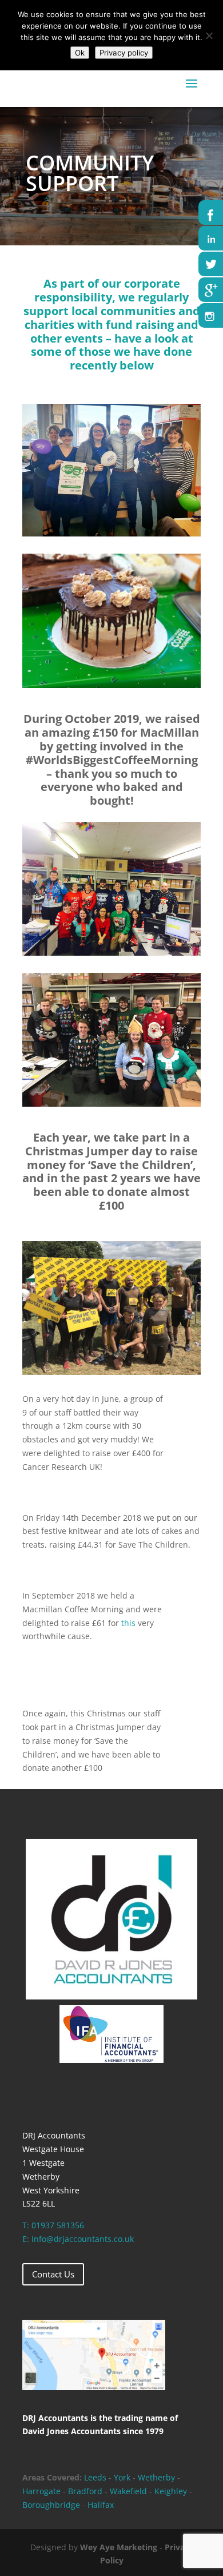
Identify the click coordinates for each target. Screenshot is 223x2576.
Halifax (101, 2505)
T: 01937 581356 (53, 2225)
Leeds (95, 2477)
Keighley (171, 2491)
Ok (80, 53)
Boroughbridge (51, 2505)
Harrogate (41, 2491)
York (122, 2477)
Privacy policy (124, 53)
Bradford (85, 2491)
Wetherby (156, 2477)
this (128, 1623)
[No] (209, 35)
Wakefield (130, 2491)
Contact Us (53, 2274)
